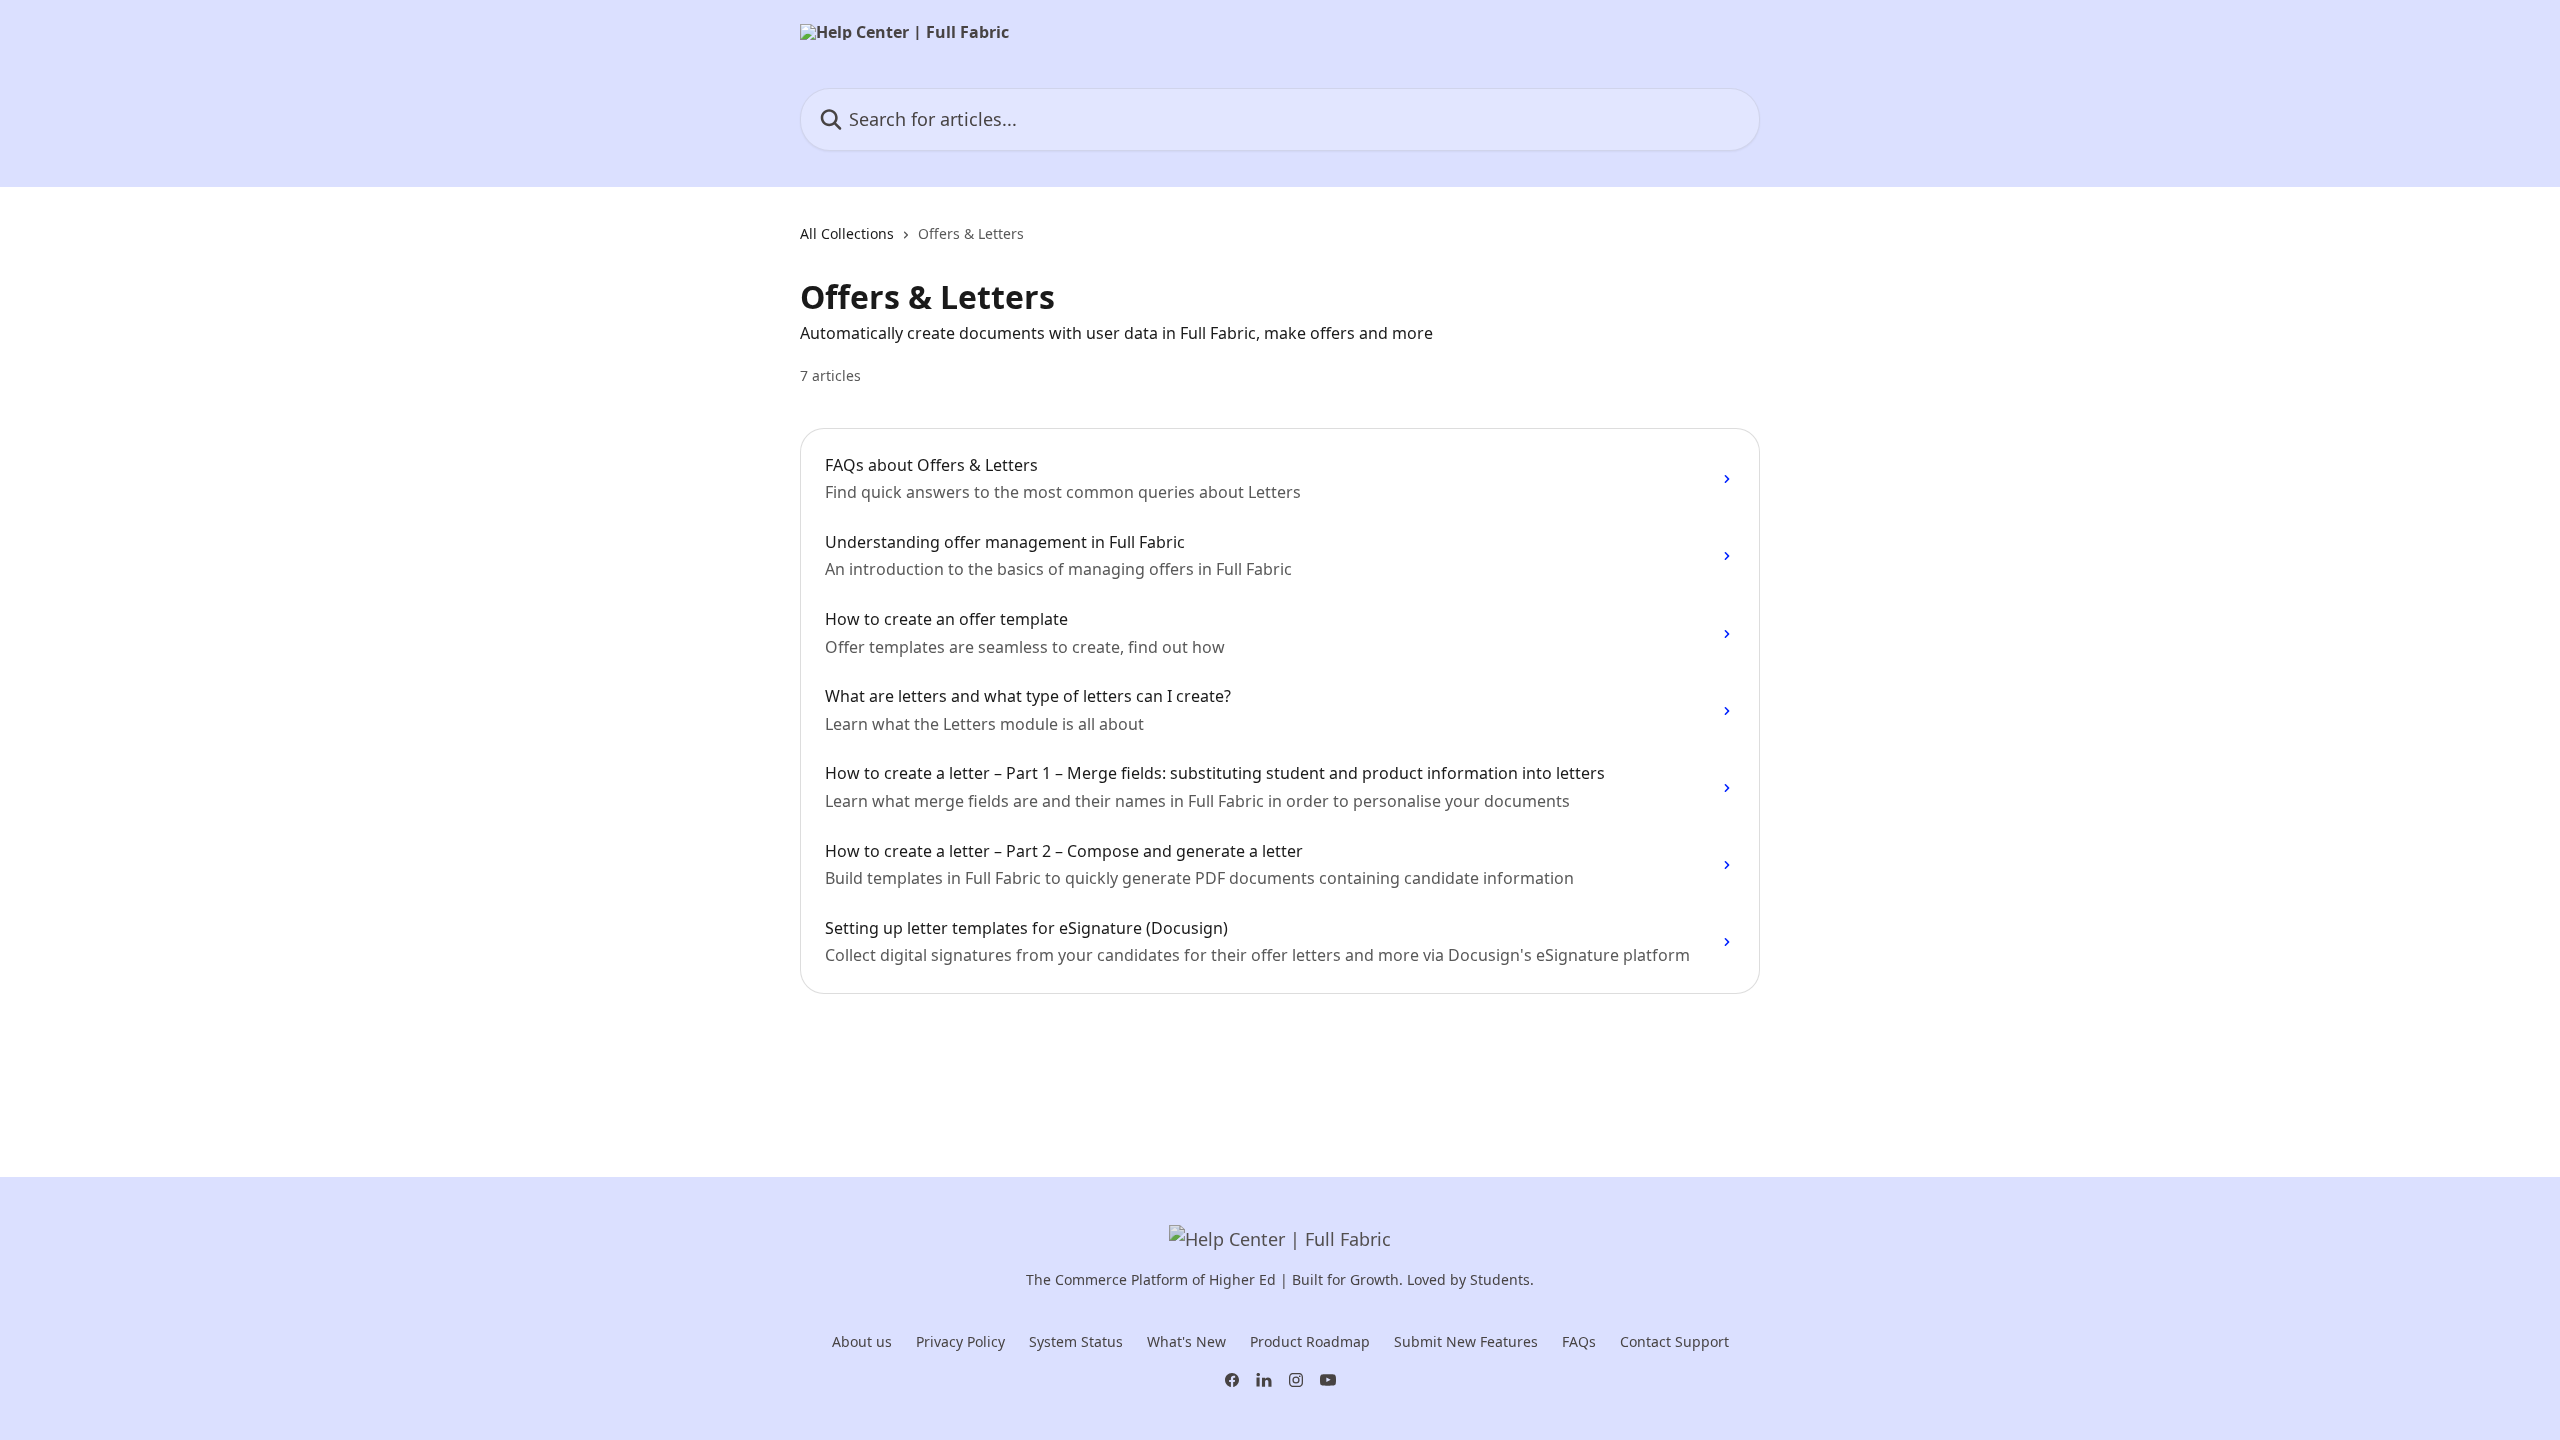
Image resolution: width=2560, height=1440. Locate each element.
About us (862, 1341)
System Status (1076, 1341)
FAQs (1579, 1341)
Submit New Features (1466, 1341)
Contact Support (1674, 1341)
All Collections (847, 233)
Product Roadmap (1310, 1341)
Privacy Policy (960, 1341)
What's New (1186, 1341)
